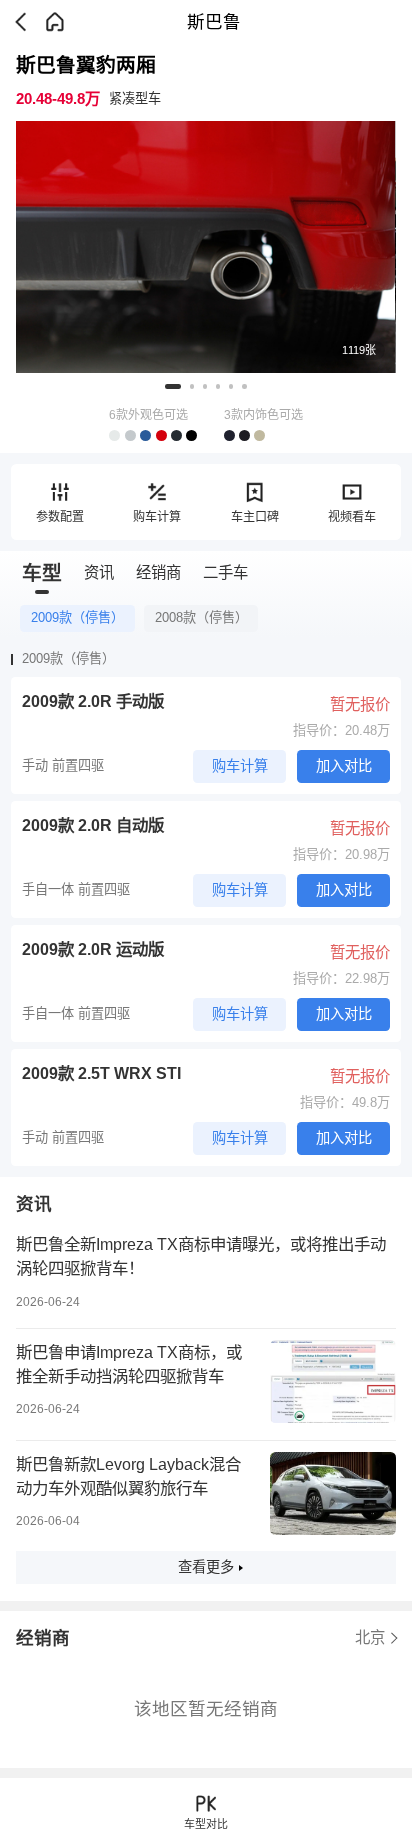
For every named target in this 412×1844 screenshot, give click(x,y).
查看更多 (206, 1567)
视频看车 (352, 517)
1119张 (359, 350)
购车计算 (157, 517)
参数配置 (60, 517)
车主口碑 (255, 517)
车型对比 (206, 1824)
